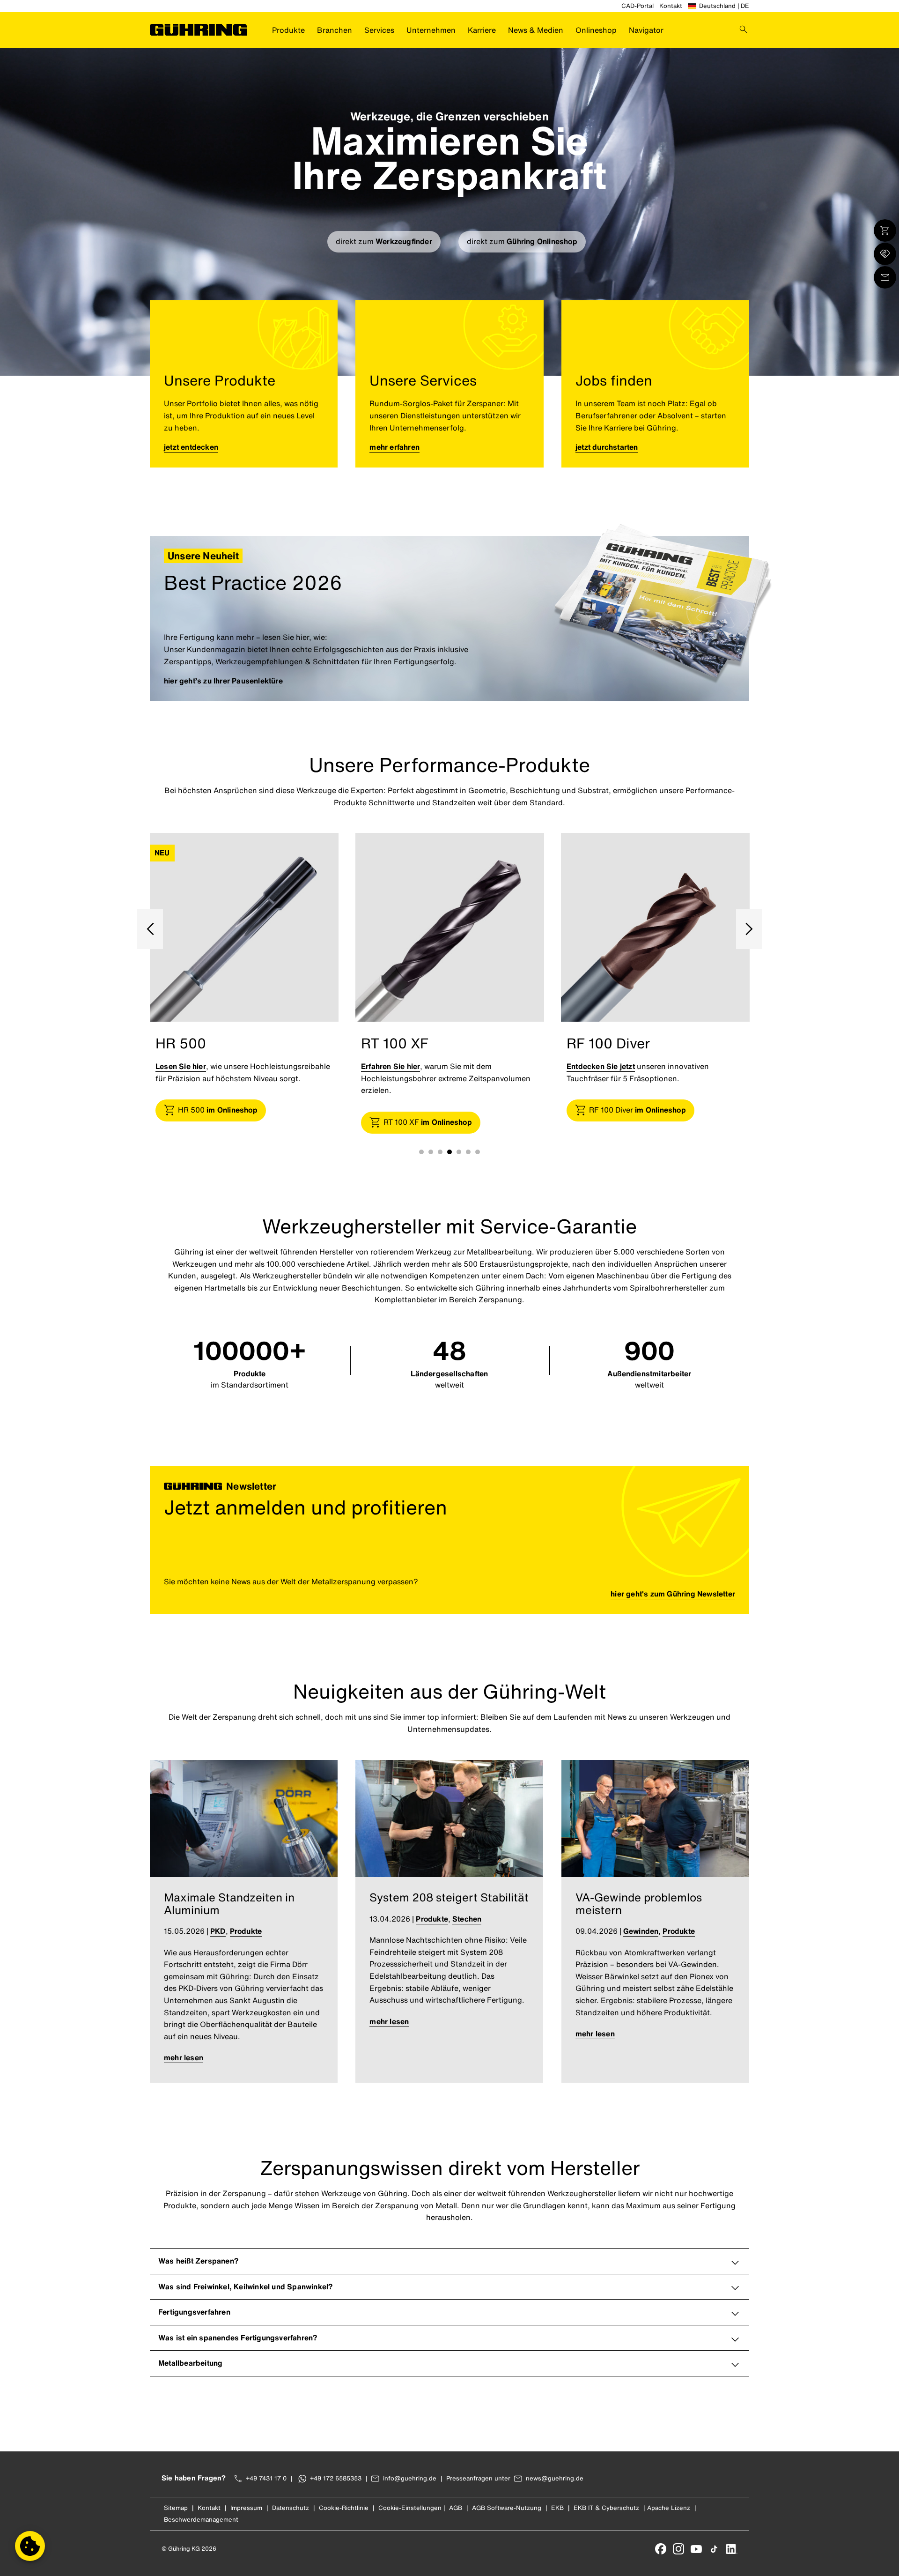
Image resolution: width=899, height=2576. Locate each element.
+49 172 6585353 (336, 2478)
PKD (218, 1931)
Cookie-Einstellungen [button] (410, 2508)
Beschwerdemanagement (201, 2520)
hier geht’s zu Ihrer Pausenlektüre (223, 681)
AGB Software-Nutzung (507, 2508)
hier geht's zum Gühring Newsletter (673, 1594)
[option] (244, 992)
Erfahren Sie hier (185, 1066)
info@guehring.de (410, 2478)
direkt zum (384, 241)
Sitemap (176, 2508)
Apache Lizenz (669, 2508)
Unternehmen (431, 30)
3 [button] (440, 1152)
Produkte (288, 30)
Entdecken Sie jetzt (395, 1066)
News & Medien (536, 30)
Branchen (335, 30)
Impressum (246, 2508)
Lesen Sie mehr (594, 1066)
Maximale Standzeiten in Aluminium (229, 1903)
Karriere (482, 30)
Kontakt (671, 6)
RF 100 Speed (640, 1110)
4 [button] (449, 1152)
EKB (557, 2508)
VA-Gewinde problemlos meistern (639, 1903)
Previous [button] (150, 929)
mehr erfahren (394, 447)
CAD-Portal (637, 6)
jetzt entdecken (191, 447)
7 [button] (478, 1152)
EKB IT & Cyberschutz (606, 2508)
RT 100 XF (222, 1122)
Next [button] (749, 929)
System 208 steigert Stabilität (449, 1897)
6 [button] (468, 1152)
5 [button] (459, 1152)
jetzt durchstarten (607, 447)
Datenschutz (291, 2508)
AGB (456, 2508)
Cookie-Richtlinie (344, 2508)
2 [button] (431, 1152)
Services (379, 30)
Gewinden (641, 1931)
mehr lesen (184, 2057)
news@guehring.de (555, 2478)
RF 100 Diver (432, 1110)
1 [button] (421, 1152)
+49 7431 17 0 (266, 2478)
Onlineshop (596, 30)
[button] (30, 2546)
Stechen (467, 1919)
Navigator (646, 30)
